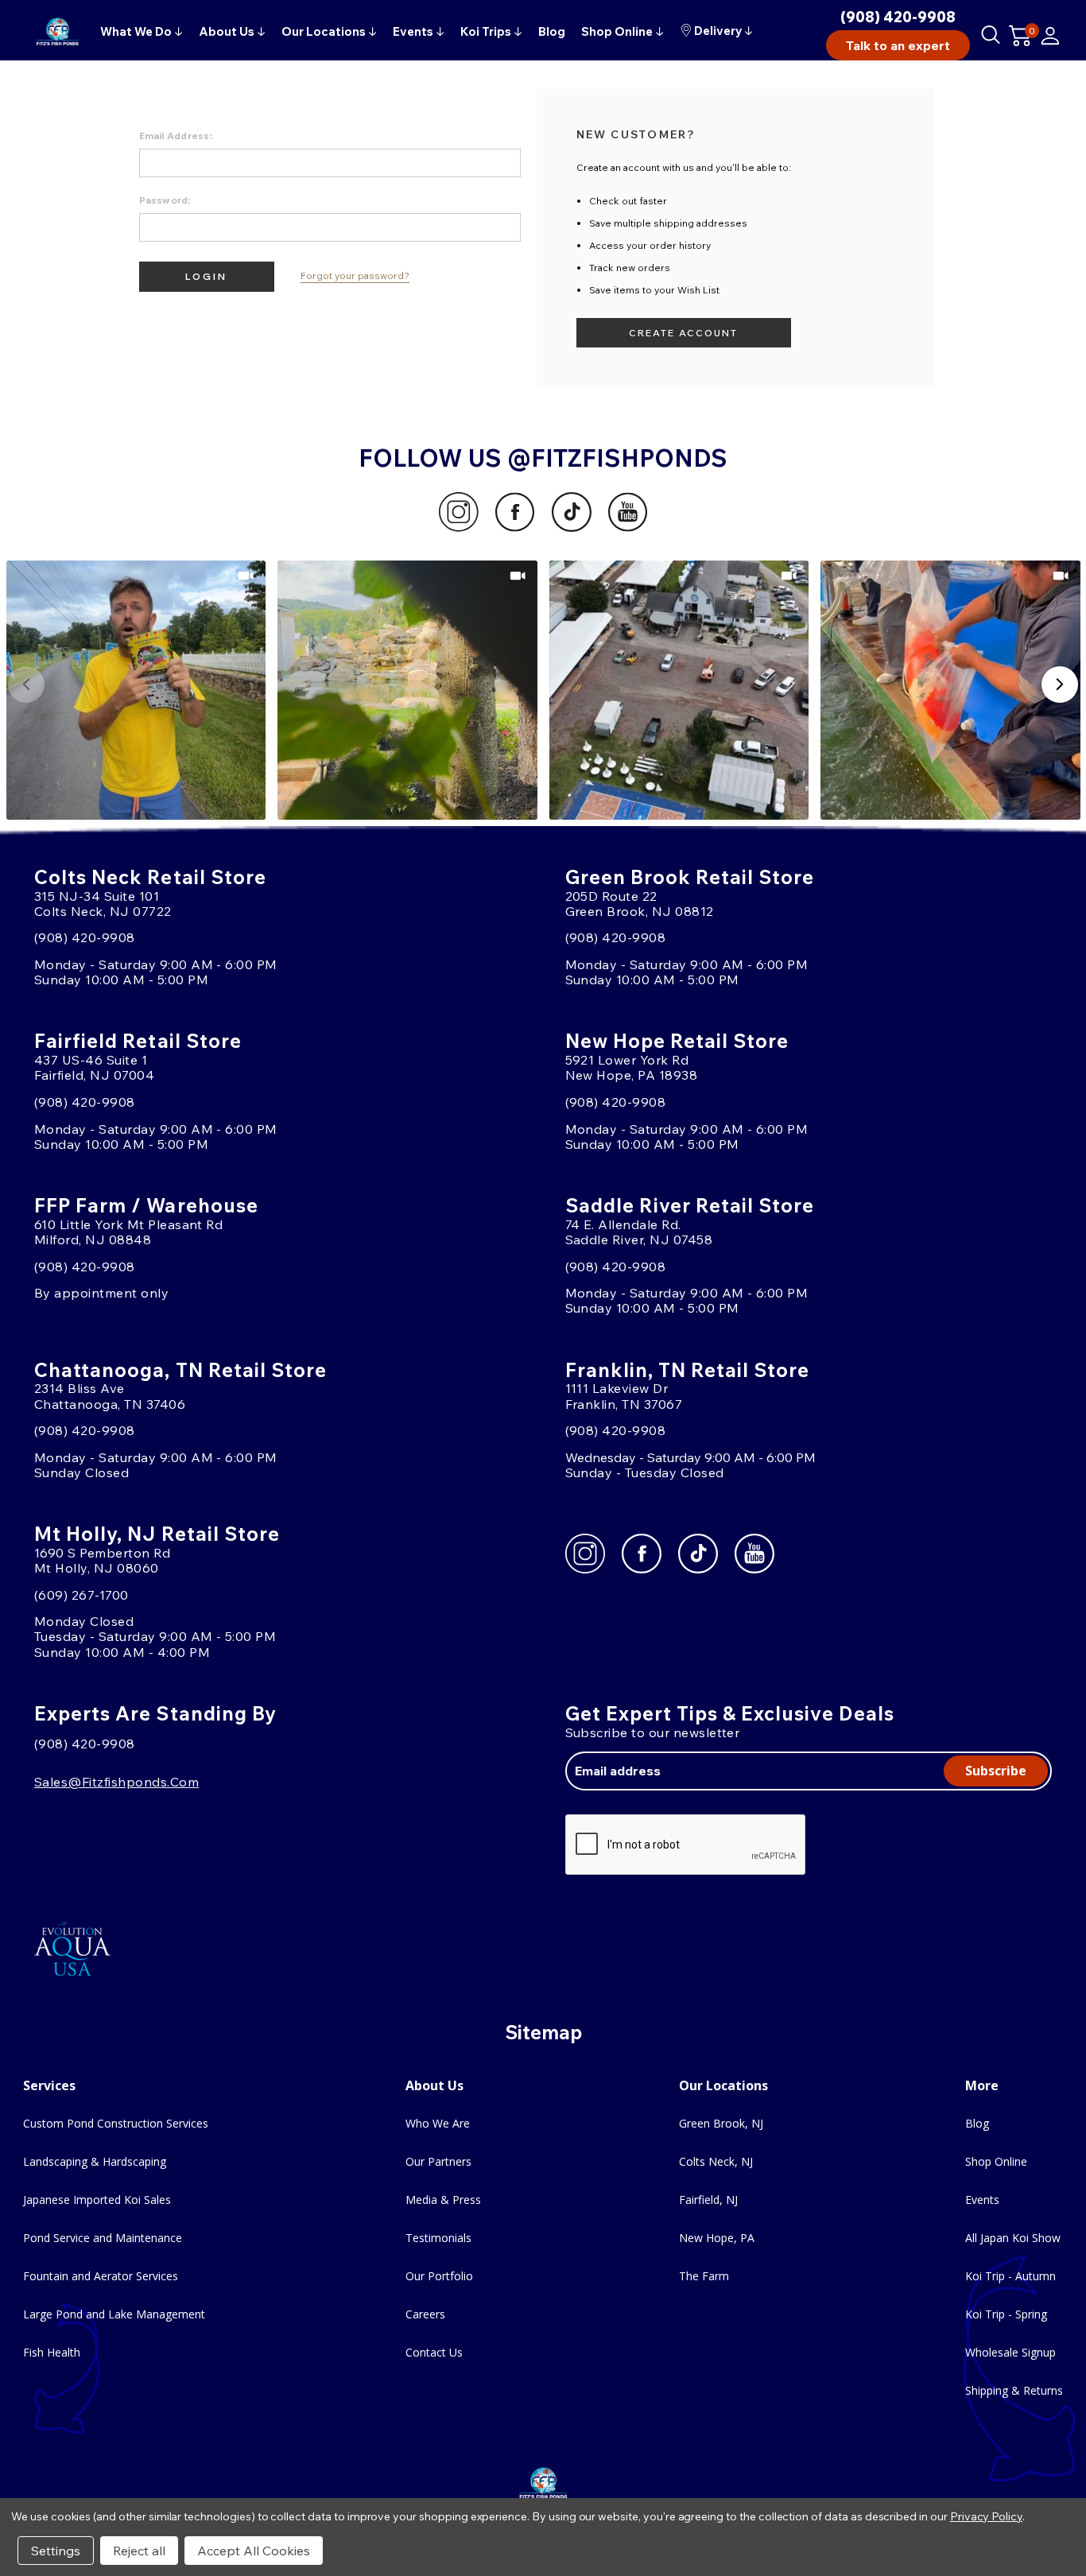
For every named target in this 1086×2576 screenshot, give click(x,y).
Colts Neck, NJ (716, 2161)
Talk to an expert (898, 45)
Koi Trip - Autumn (1010, 2276)
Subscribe (996, 1771)
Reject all (139, 2551)
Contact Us (434, 2352)
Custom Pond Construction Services (116, 2123)
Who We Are (438, 2123)
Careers (425, 2314)
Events (982, 2200)
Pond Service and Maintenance (103, 2238)
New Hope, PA (717, 2238)
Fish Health (52, 2352)
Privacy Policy (986, 2516)
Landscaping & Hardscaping (95, 2161)
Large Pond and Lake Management (114, 2314)
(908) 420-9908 (898, 17)
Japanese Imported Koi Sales (97, 2200)
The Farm (704, 2276)
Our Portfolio (439, 2276)
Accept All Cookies (254, 2551)
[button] (136, 691)
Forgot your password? (355, 276)
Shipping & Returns (1014, 2390)
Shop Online (996, 2161)
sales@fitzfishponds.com (116, 1782)
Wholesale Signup (1010, 2352)
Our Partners (438, 2161)
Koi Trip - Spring (1006, 2314)
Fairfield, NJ (708, 2200)
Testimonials (438, 2238)
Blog (977, 2123)
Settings (56, 2551)
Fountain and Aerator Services (101, 2276)
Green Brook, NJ (721, 2123)
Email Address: (176, 136)
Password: (165, 200)
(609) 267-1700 (81, 1595)
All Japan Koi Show (1013, 2238)
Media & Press (443, 2200)
